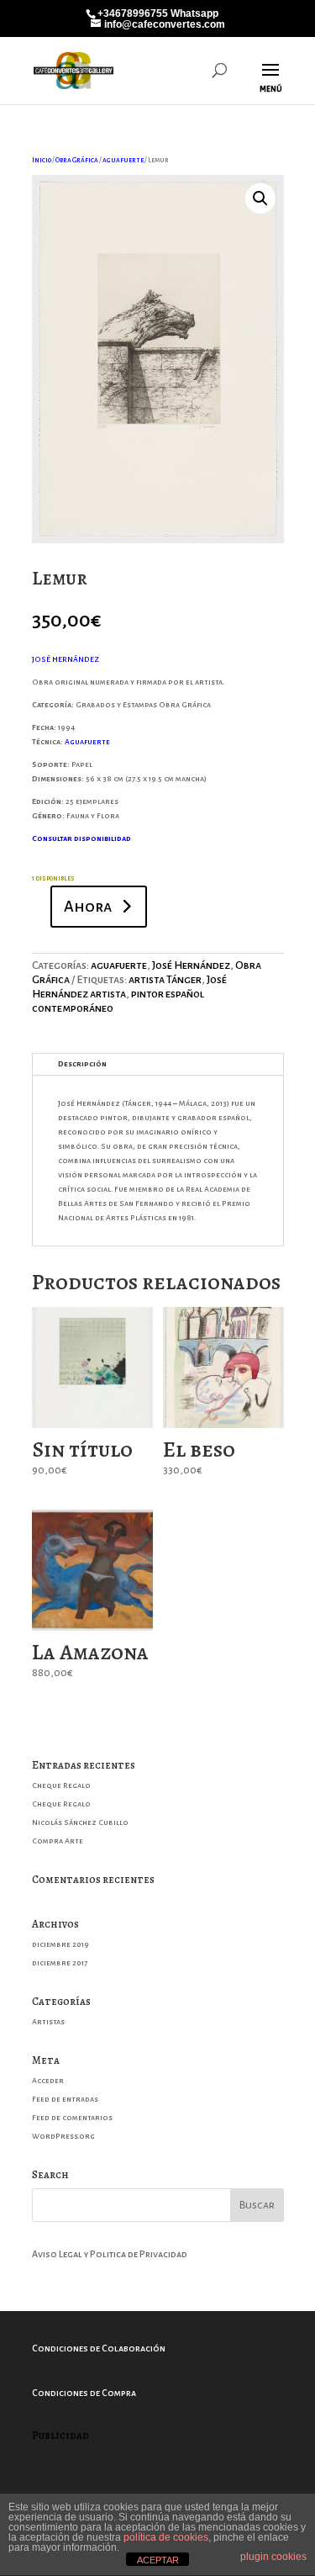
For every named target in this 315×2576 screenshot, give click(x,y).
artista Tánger (165, 980)
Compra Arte (58, 1841)
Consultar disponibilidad (81, 838)
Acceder (48, 2081)
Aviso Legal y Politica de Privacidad (110, 2254)
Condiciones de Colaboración (99, 2348)
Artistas (48, 2022)
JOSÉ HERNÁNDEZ (66, 659)
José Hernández (191, 965)
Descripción (82, 1064)
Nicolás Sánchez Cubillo (80, 1822)
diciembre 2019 (60, 1944)
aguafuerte (123, 160)
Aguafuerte (87, 742)
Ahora (88, 907)
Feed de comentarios (72, 2118)
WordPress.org (63, 2136)
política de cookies (166, 2537)
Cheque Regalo (61, 1785)
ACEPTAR (158, 2560)
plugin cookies (273, 2557)
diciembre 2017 (60, 1963)
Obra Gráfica (77, 160)
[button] (260, 198)
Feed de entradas (65, 2099)
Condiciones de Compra (84, 2393)
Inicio (42, 160)
